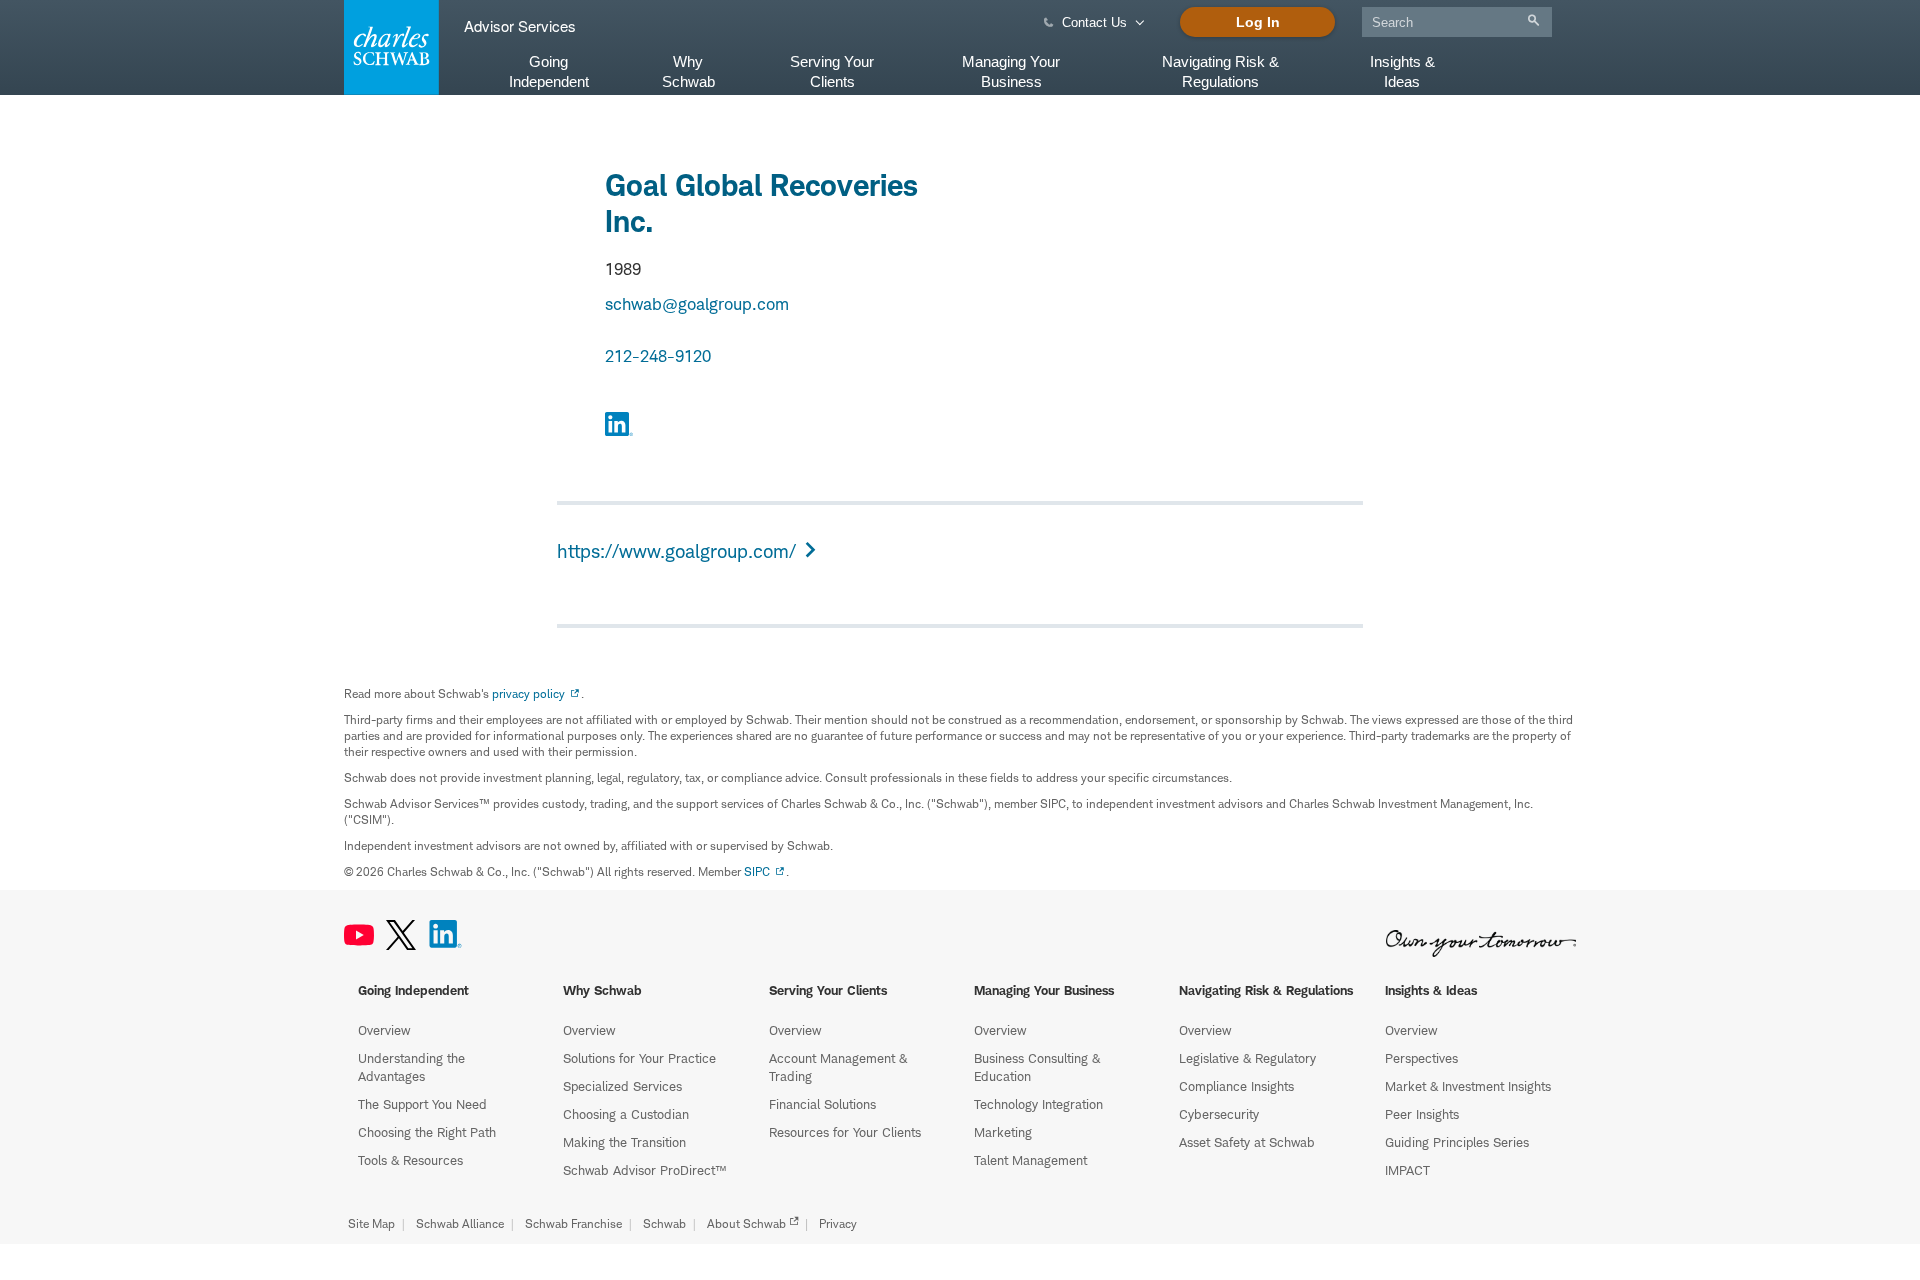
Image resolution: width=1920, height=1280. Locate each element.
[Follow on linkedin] (619, 427)
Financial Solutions (822, 1104)
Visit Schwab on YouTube (359, 935)
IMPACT (1407, 1170)
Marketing (1003, 1132)
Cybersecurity (1219, 1114)
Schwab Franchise (573, 1223)
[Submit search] (1533, 20)
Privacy (838, 1223)
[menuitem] (1457, 18)
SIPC (757, 871)
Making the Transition (624, 1142)
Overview (384, 1030)
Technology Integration (1038, 1104)
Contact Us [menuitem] (1094, 22)
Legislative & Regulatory (1247, 1058)
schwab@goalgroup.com (697, 304)
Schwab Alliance (460, 1223)
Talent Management (1030, 1160)
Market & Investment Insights (1468, 1086)
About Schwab (746, 1223)
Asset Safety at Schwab (1247, 1142)
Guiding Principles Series (1457, 1142)
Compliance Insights (1236, 1086)
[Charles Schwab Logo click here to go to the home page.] (388, 47)
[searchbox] (1457, 22)
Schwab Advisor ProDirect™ (644, 1170)
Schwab (664, 1223)
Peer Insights (1422, 1114)
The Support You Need (422, 1104)
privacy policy (528, 693)
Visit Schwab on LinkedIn (445, 935)
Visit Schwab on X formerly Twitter (401, 935)
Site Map (371, 1223)
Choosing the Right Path (427, 1132)
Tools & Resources (410, 1160)
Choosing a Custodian (626, 1114)
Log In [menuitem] (1258, 22)
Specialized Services (622, 1086)
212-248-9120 (658, 356)
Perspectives (1421, 1058)
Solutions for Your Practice (639, 1058)
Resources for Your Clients (845, 1132)
